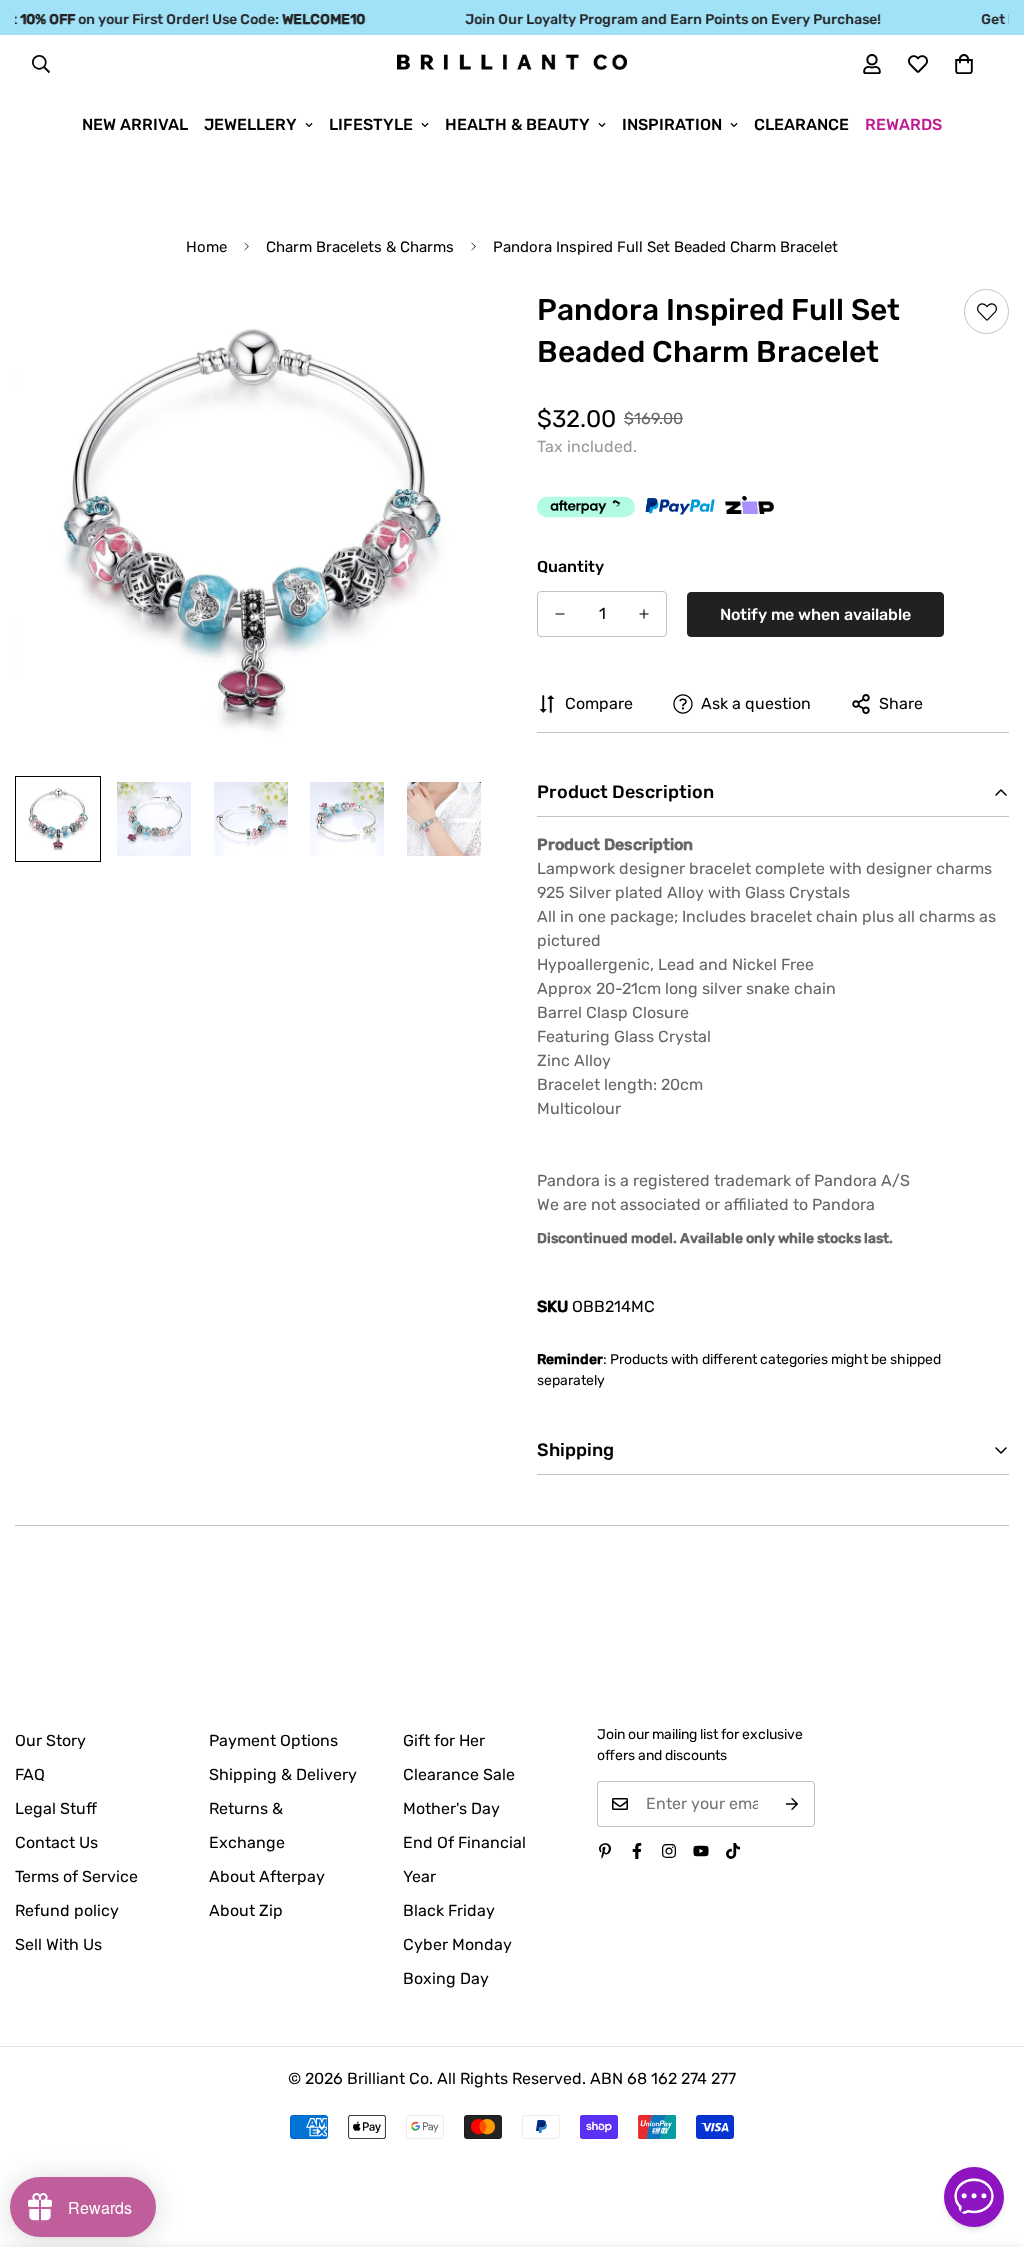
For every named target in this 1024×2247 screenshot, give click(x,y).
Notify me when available (815, 614)
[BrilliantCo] (512, 63)
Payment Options (273, 1740)
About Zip (246, 1910)
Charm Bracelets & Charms (360, 247)
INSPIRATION (672, 124)
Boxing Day (446, 1978)
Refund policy (67, 1910)
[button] (964, 64)
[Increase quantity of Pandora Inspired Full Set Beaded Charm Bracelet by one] (644, 614)
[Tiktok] (733, 1851)
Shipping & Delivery (283, 1774)
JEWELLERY (250, 124)
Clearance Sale (459, 1774)
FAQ (30, 1774)
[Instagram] (669, 1851)
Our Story (50, 1740)
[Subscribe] (792, 1804)
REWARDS (903, 124)
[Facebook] (637, 1851)
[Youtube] (701, 1851)
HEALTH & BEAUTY (517, 124)
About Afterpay (267, 1876)
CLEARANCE (801, 124)
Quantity (570, 566)
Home (206, 247)
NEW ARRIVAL (135, 124)
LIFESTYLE (371, 124)
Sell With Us (58, 1944)
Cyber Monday (457, 1944)
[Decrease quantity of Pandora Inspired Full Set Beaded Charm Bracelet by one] (560, 614)
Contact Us (56, 1842)
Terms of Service (76, 1876)
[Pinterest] (605, 1851)
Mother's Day (451, 1808)
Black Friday (449, 1910)
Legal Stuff (56, 1808)
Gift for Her (444, 1740)
